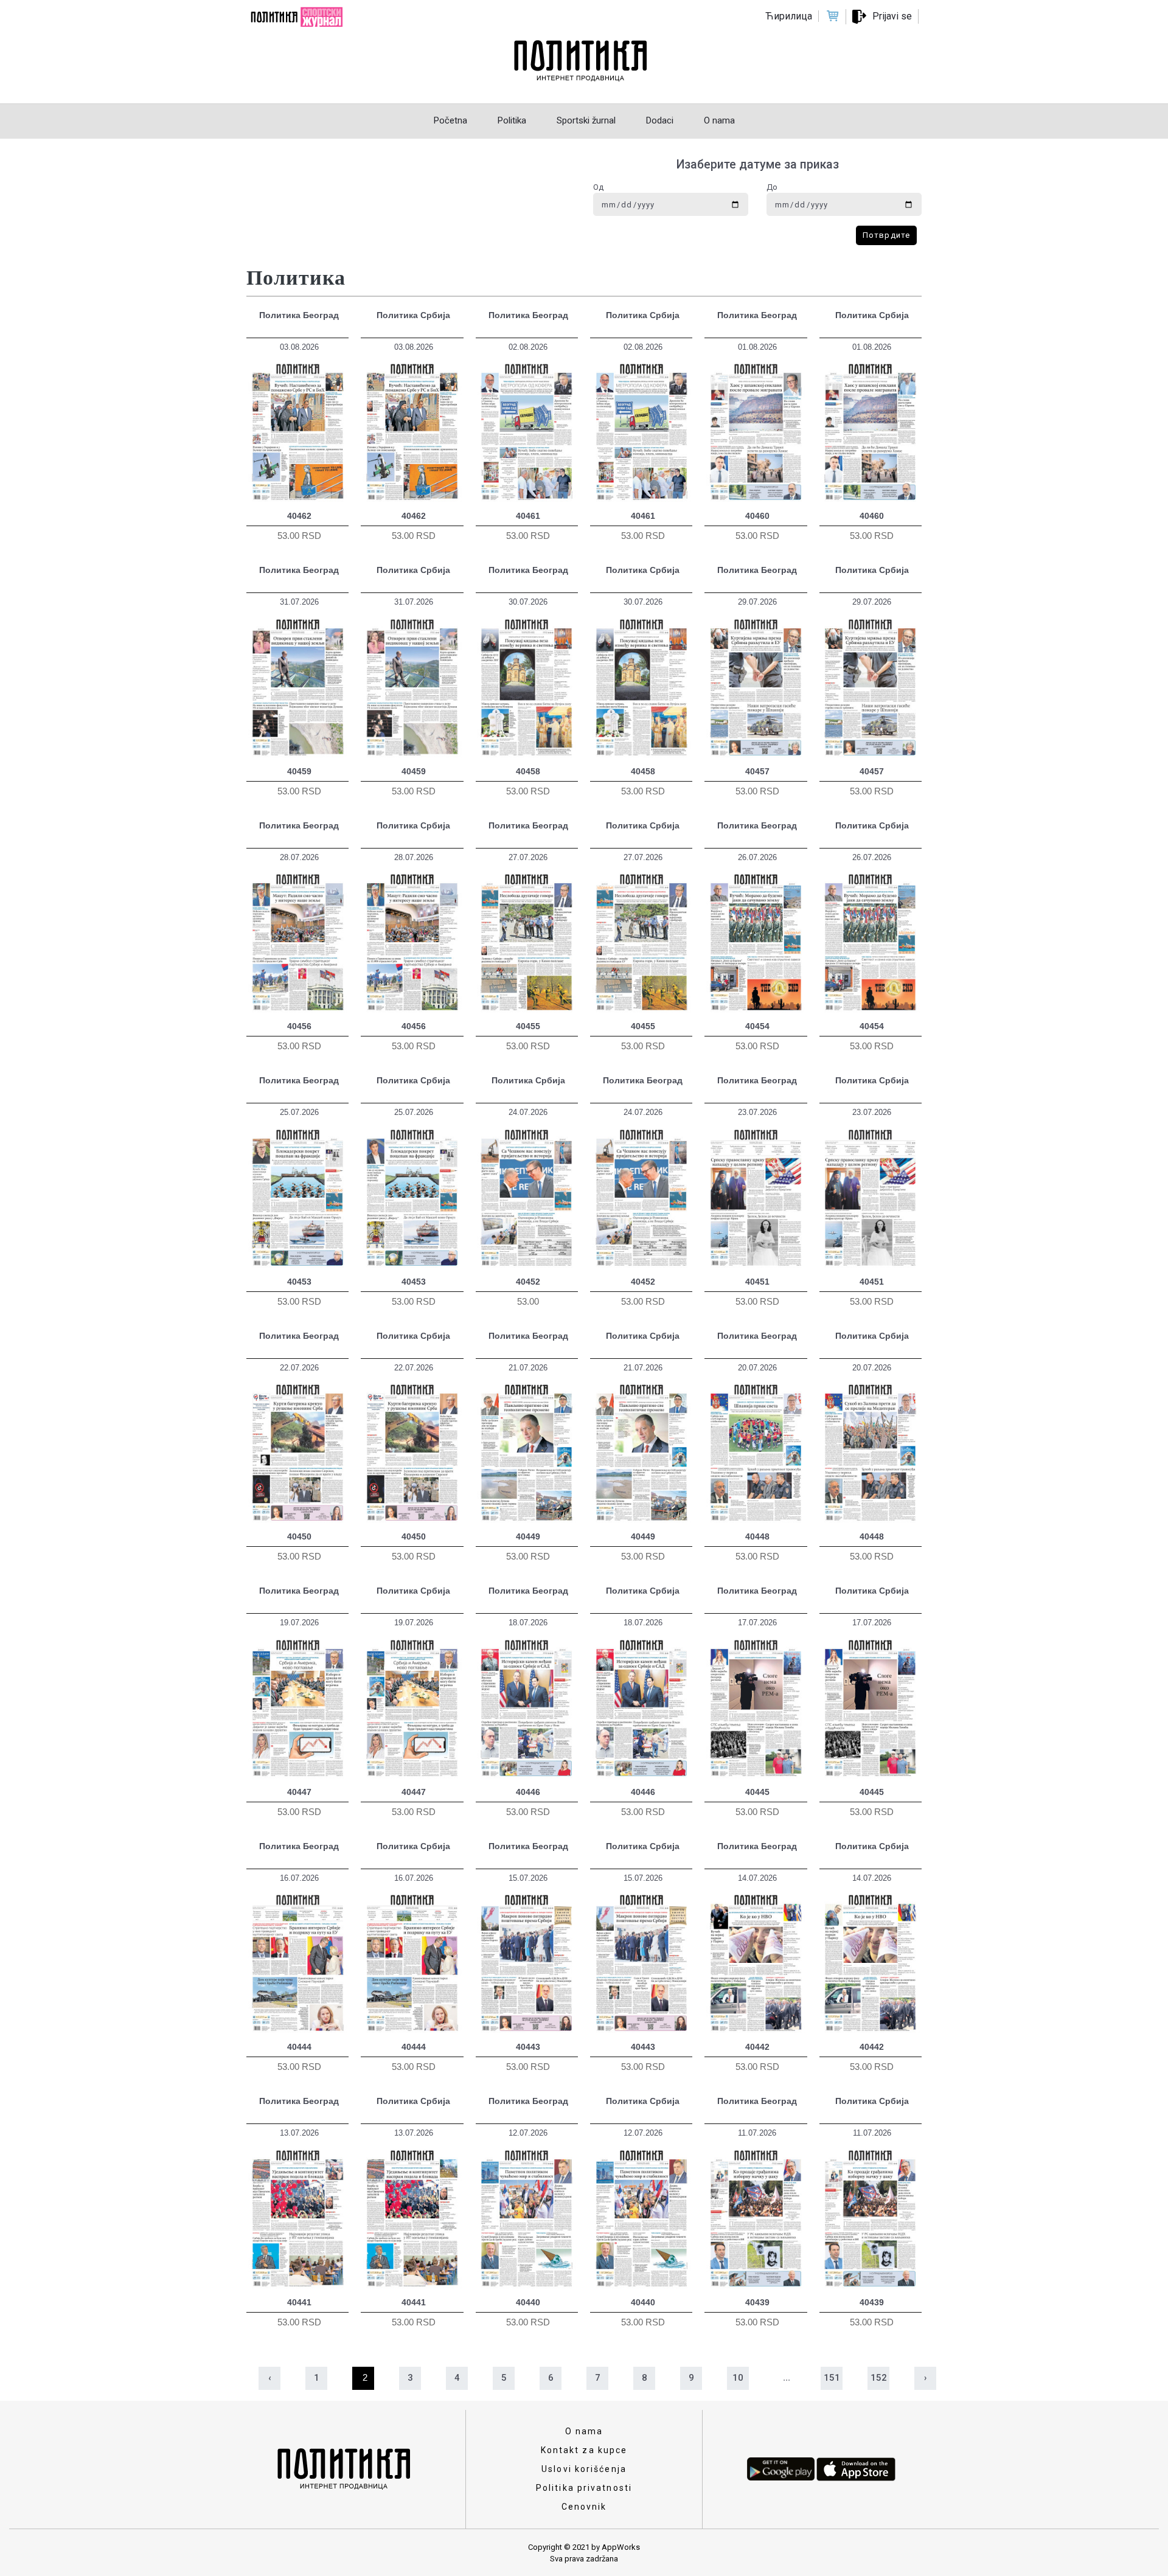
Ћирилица (789, 16)
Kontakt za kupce (584, 2450)
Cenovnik (584, 2507)
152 (879, 2378)
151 (832, 2378)
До (772, 187)
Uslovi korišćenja (584, 2469)
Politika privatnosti (584, 2488)
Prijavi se (892, 16)
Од (598, 187)
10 (738, 2378)
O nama (584, 2431)
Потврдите (886, 235)
